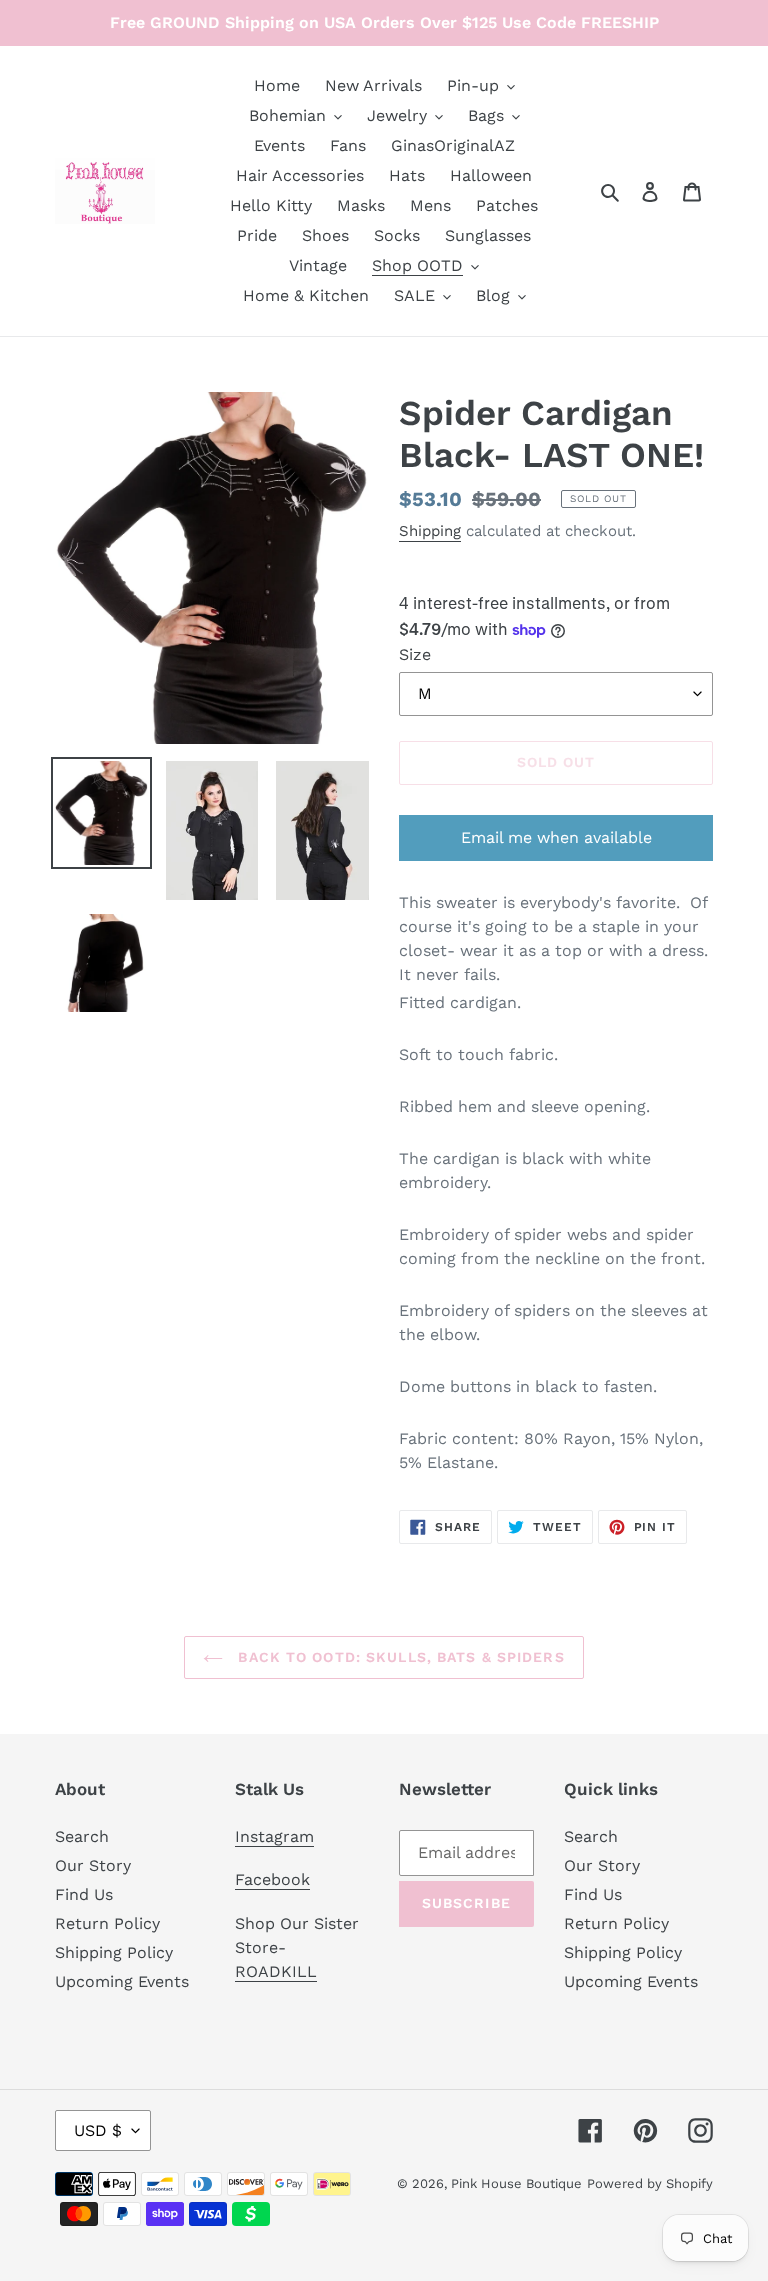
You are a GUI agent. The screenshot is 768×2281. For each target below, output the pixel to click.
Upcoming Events (122, 1981)
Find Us (84, 1894)
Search (82, 1836)
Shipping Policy (114, 1952)
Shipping (430, 531)
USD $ (98, 2130)
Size (415, 654)
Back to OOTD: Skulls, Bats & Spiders (398, 1657)
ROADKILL (276, 1971)
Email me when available (556, 837)
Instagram (274, 1836)
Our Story (93, 1865)
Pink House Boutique (516, 2183)
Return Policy (107, 1923)
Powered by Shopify (650, 2183)
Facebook (272, 1879)
